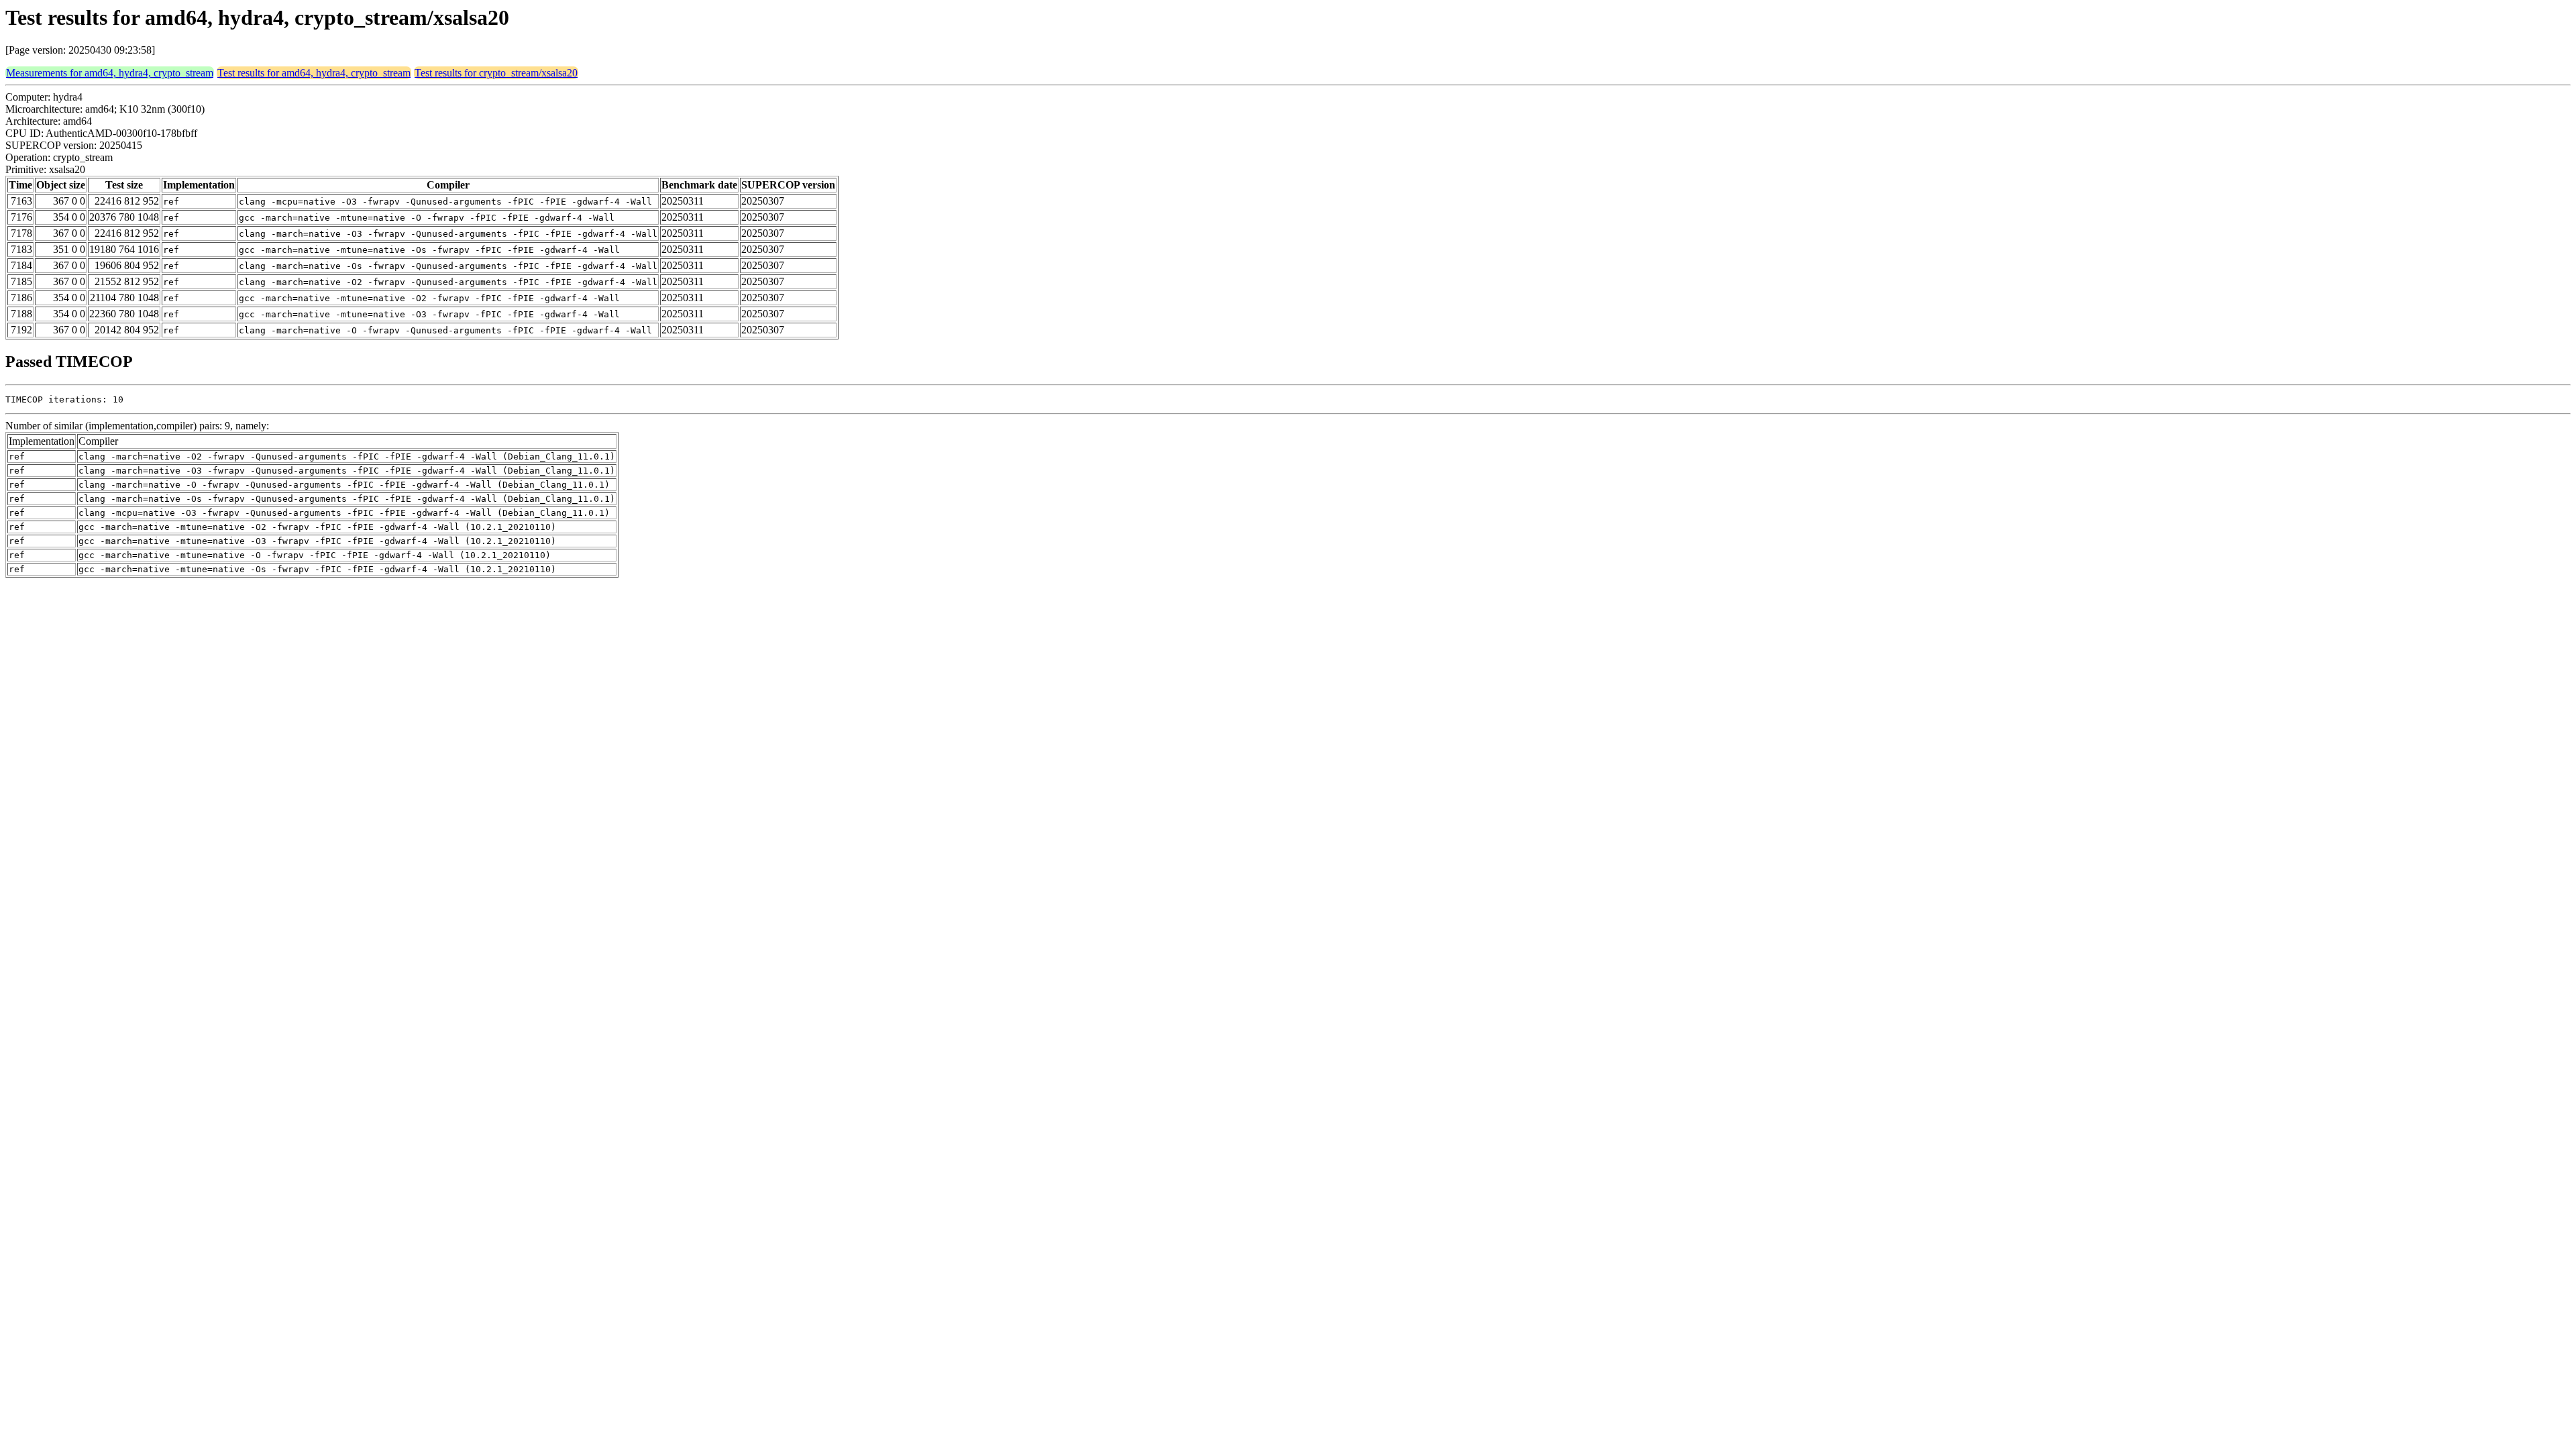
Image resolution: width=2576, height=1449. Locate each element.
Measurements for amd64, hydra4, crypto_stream (110, 73)
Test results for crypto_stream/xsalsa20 (496, 73)
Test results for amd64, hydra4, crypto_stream (314, 73)
